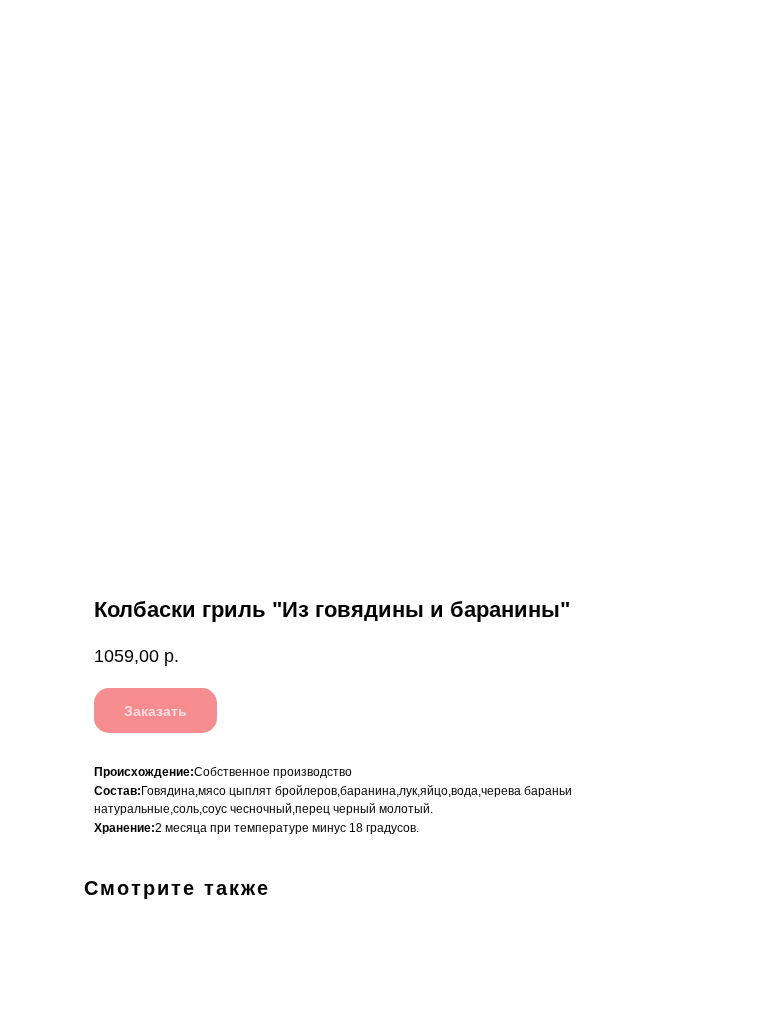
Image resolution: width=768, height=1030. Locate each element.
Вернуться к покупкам (96, 29)
